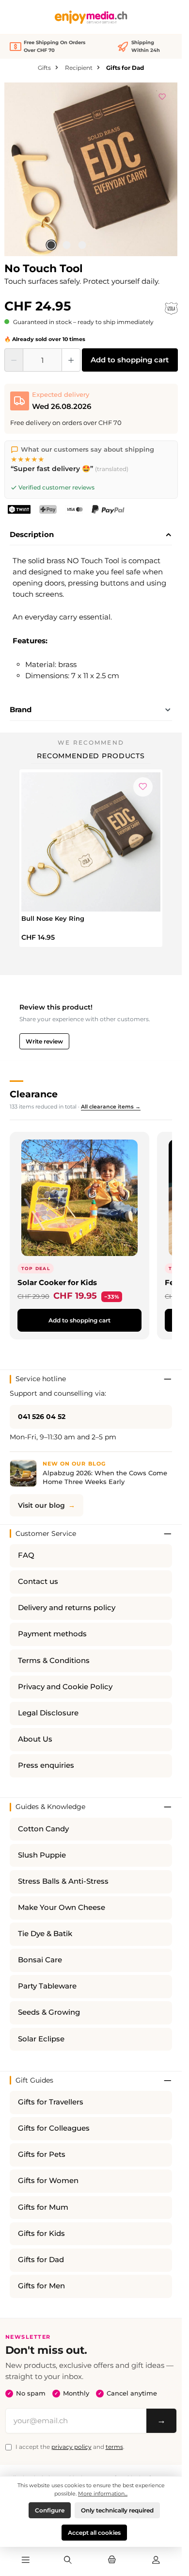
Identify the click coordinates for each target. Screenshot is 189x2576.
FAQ (26, 1555)
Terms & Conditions (54, 1661)
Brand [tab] (21, 709)
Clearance (34, 1094)
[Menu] (26, 2560)
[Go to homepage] (91, 17)
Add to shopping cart (130, 360)
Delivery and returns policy (67, 1608)
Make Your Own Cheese (62, 1908)
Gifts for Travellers (51, 2102)
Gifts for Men (41, 2286)
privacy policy (71, 2447)
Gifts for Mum (43, 2207)
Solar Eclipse (41, 2039)
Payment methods (52, 1634)
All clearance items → (111, 1107)
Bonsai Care (40, 1960)
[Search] (67, 2560)
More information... (103, 2494)
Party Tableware (47, 1986)
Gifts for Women (48, 2181)
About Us (35, 1739)
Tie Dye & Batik (45, 1934)
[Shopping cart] (112, 2560)
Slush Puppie (42, 1855)
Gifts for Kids (41, 2234)
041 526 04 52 (42, 1417)
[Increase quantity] (71, 360)
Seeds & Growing (49, 2012)
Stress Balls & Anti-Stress (63, 1881)
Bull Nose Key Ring (53, 918)
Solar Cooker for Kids (57, 1282)
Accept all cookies (94, 2533)
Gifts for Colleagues (54, 2128)
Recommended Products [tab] (91, 756)
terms (114, 2447)
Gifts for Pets (42, 2154)
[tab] (91, 535)
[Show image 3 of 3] (82, 245)
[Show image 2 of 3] (66, 245)
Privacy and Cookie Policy (65, 1687)
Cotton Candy (43, 1829)
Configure (50, 2510)
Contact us (38, 1581)
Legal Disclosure (48, 1713)
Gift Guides (34, 2080)
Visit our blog (41, 1505)
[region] (91, 169)
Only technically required (117, 2510)
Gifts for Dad (41, 2260)
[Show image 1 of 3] (51, 245)
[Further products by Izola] (171, 309)
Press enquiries (46, 1765)
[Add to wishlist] (162, 95)
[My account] (156, 2560)
